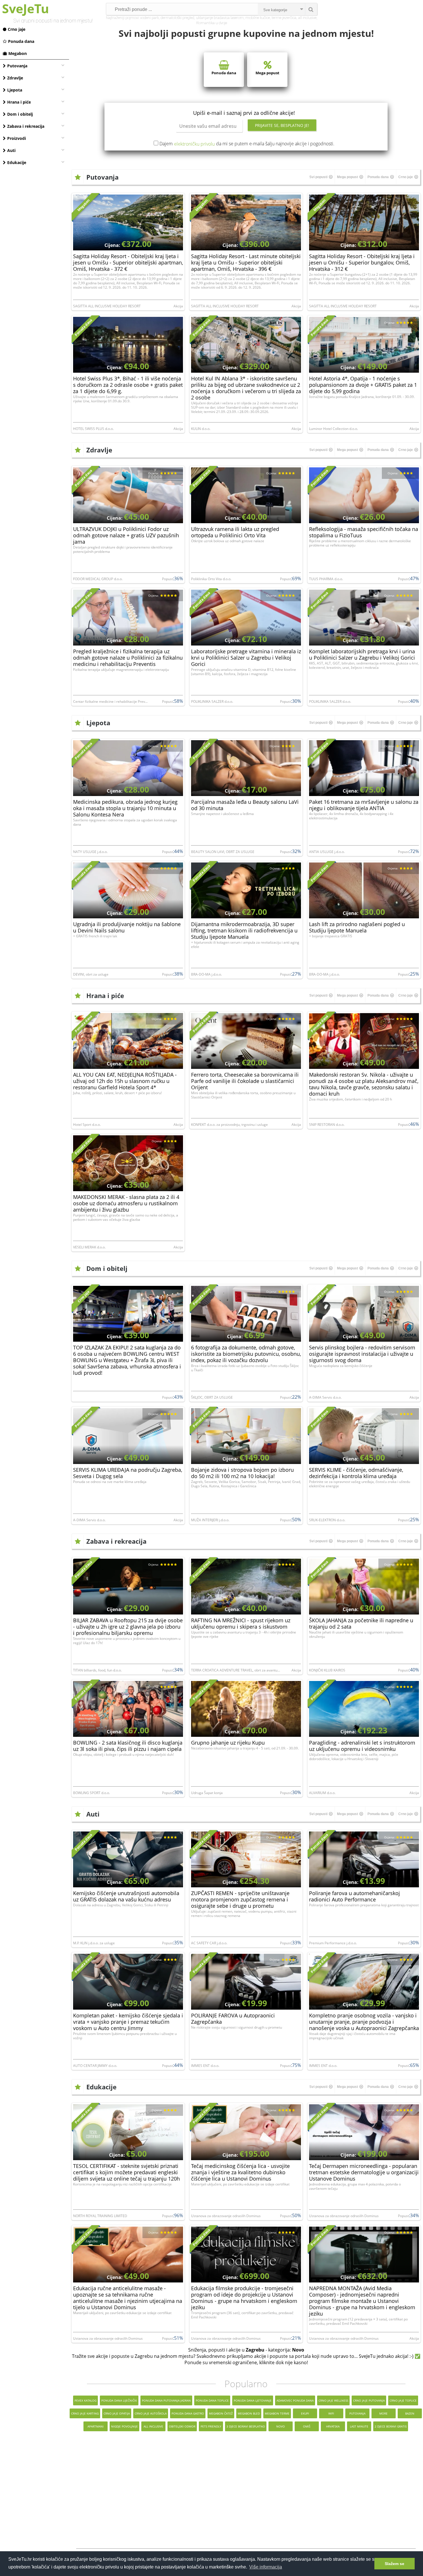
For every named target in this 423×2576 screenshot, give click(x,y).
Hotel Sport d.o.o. (87, 1125)
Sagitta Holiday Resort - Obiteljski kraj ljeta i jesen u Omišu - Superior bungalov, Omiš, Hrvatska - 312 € (362, 262)
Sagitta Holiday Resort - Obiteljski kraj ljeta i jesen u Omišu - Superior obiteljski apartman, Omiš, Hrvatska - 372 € (128, 262)
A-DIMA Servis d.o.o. (325, 1397)
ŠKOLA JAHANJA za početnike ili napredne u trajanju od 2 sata (361, 1623)
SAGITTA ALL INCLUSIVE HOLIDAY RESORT (107, 306)
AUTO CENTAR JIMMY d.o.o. (95, 2066)
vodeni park (149, 18)
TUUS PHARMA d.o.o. (326, 579)
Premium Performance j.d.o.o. (333, 1943)
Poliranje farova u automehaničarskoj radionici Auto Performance (355, 1896)
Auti (11, 150)
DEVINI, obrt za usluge (91, 974)
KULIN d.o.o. (201, 429)
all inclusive (307, 18)
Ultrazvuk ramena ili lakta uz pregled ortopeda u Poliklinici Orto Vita (235, 532)
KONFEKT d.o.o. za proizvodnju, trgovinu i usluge (229, 1125)
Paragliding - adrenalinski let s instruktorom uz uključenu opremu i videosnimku (362, 1746)
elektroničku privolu (194, 144)
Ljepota (15, 90)
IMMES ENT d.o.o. (205, 2066)
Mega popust (267, 73)
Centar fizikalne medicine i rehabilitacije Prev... (110, 701)
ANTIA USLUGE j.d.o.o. (327, 852)
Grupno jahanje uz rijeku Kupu (228, 1743)
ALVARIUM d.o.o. (322, 1793)
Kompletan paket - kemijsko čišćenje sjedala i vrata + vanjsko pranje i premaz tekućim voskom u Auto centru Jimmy (128, 2022)
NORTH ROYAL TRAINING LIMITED (100, 2216)
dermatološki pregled (177, 18)
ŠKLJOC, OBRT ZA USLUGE (212, 1397)
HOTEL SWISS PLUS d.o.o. (93, 429)
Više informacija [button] (266, 2567)
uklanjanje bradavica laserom (220, 18)
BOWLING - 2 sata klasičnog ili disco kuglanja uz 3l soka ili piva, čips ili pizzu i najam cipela (128, 1746)
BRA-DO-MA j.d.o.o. (206, 974)
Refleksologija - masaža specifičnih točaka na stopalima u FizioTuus (364, 532)
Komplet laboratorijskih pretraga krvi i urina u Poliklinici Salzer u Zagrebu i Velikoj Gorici (362, 654)
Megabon (18, 53)
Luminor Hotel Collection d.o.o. (334, 429)
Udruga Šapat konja (207, 1793)
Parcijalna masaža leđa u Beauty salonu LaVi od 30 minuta (245, 805)
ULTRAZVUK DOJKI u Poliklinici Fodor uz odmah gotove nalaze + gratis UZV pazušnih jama (126, 535)
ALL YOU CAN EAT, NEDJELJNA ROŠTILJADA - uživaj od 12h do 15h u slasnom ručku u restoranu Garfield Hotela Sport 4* (125, 1081)
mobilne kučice (258, 18)
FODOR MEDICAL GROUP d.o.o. (98, 579)
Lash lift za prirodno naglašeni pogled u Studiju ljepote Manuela (357, 927)
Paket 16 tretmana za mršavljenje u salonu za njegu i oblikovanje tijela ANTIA (364, 805)
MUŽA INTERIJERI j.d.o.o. (210, 1520)
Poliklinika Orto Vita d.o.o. (211, 579)
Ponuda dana (21, 41)
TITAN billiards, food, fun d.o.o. (97, 1670)
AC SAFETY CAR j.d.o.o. (209, 1943)
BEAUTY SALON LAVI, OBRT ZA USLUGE (223, 852)
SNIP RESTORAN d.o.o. (327, 1125)
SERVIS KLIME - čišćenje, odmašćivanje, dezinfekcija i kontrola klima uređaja (356, 1473)
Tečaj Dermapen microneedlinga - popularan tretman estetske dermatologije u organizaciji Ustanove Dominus (364, 2172)
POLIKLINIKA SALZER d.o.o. (212, 701)
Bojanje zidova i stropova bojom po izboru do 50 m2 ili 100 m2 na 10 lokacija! (242, 1473)
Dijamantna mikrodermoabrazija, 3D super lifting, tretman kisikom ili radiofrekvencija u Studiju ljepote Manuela (244, 930)
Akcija (178, 306)
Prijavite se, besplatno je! (282, 125)
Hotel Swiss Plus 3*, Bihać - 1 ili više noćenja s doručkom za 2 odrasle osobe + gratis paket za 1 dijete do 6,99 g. (128, 385)
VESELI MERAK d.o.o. (89, 1247)
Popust (167, 579)
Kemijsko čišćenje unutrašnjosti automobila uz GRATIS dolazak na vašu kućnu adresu (126, 1896)
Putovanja (17, 66)
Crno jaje (17, 29)
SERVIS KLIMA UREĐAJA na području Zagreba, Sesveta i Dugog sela (128, 1473)
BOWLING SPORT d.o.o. (92, 1793)
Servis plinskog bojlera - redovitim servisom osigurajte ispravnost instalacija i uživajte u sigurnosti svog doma (362, 1354)
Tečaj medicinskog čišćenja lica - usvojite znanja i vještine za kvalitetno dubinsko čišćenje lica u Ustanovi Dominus (240, 2172)
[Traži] (311, 9)
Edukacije (17, 162)
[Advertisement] (246, 2494)
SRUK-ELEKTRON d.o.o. (327, 1520)
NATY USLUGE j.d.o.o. (90, 852)
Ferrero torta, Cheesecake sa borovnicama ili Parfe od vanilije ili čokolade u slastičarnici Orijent (245, 1081)
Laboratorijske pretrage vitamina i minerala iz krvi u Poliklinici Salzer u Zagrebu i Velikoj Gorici (246, 658)
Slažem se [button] (395, 2564)
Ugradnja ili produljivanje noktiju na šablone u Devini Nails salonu (127, 927)
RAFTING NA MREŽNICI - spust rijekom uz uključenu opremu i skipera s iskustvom (241, 1623)
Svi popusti (318, 177)
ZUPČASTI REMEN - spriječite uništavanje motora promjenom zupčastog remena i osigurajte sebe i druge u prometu (240, 1899)
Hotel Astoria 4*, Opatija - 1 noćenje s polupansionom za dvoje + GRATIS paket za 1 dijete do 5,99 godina (363, 385)
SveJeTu (25, 8)
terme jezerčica (284, 18)
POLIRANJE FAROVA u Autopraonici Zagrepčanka (233, 2019)
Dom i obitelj (20, 114)
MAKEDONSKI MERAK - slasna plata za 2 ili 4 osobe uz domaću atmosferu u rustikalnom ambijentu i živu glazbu (126, 1203)
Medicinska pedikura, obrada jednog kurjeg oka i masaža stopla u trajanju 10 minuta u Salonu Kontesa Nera (125, 808)
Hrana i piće (19, 102)
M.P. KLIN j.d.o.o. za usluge (94, 1943)
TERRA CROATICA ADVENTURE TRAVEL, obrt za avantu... (236, 1670)
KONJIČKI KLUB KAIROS (327, 1670)
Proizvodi (17, 138)
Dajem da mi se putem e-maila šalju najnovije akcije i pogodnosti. (247, 144)
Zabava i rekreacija (26, 126)
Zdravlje (15, 78)
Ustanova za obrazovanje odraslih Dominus (226, 2216)
